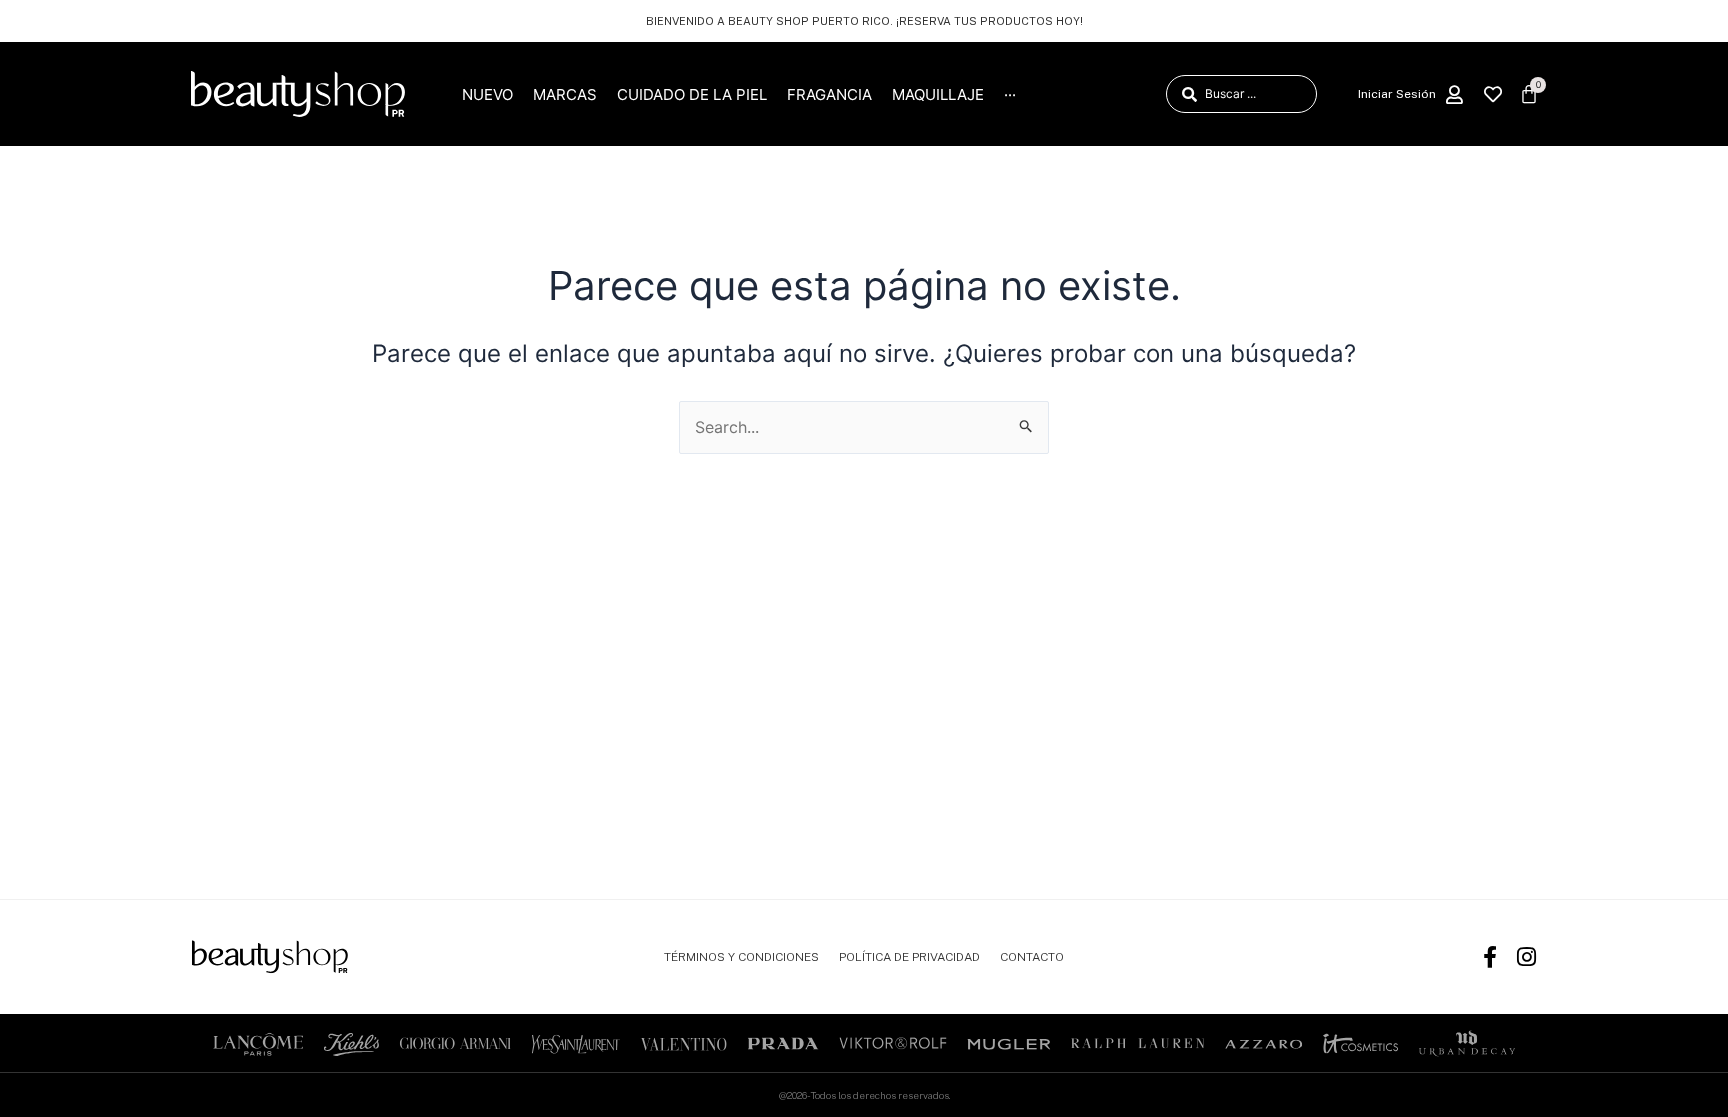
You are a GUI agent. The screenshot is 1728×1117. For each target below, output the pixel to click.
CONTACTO (1032, 957)
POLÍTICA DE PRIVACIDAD (909, 957)
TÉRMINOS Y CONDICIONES (741, 957)
